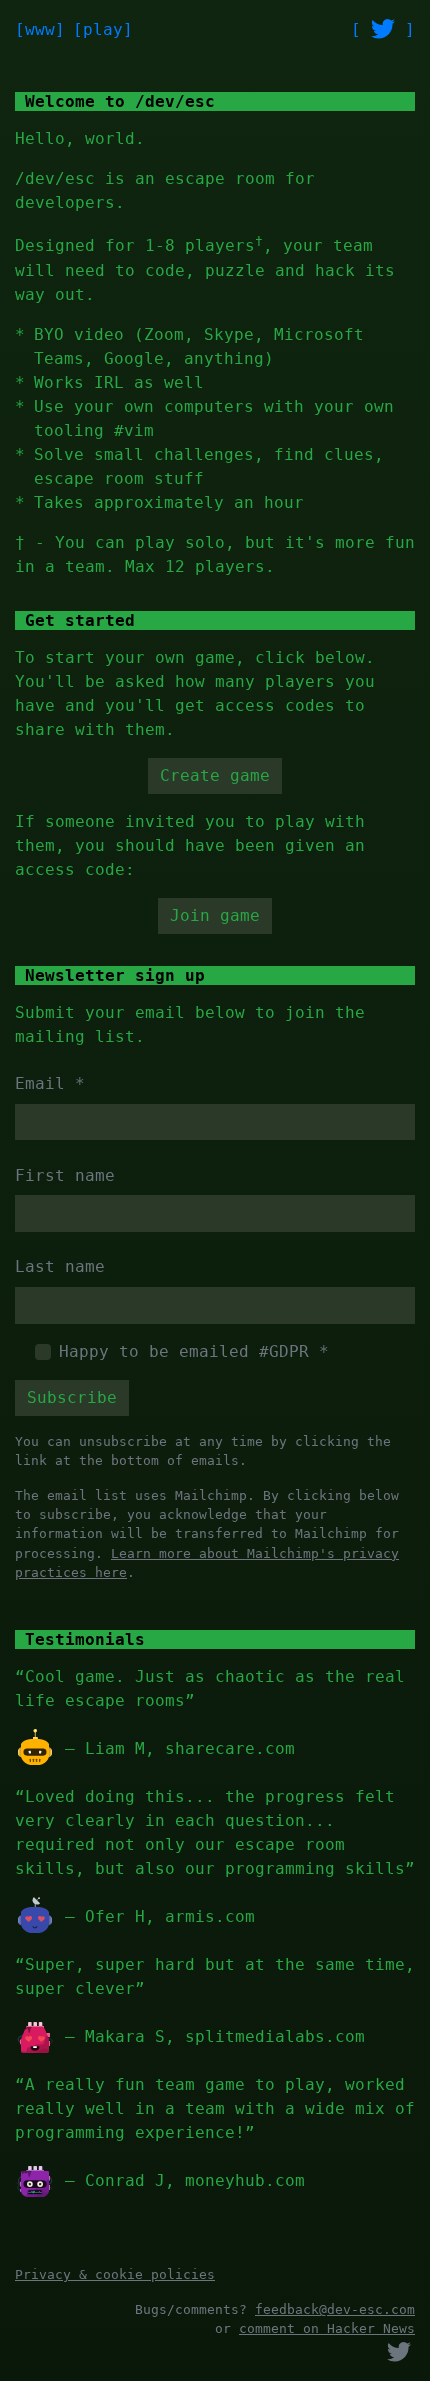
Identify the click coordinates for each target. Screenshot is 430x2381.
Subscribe (72, 1397)
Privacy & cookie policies (115, 2274)
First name (65, 1175)
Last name (60, 1266)
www (40, 29)
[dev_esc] (383, 29)
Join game (215, 915)
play (103, 29)
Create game (215, 775)
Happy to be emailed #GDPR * (194, 1351)
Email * (50, 1083)
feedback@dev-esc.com (335, 2309)
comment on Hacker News (327, 2328)
